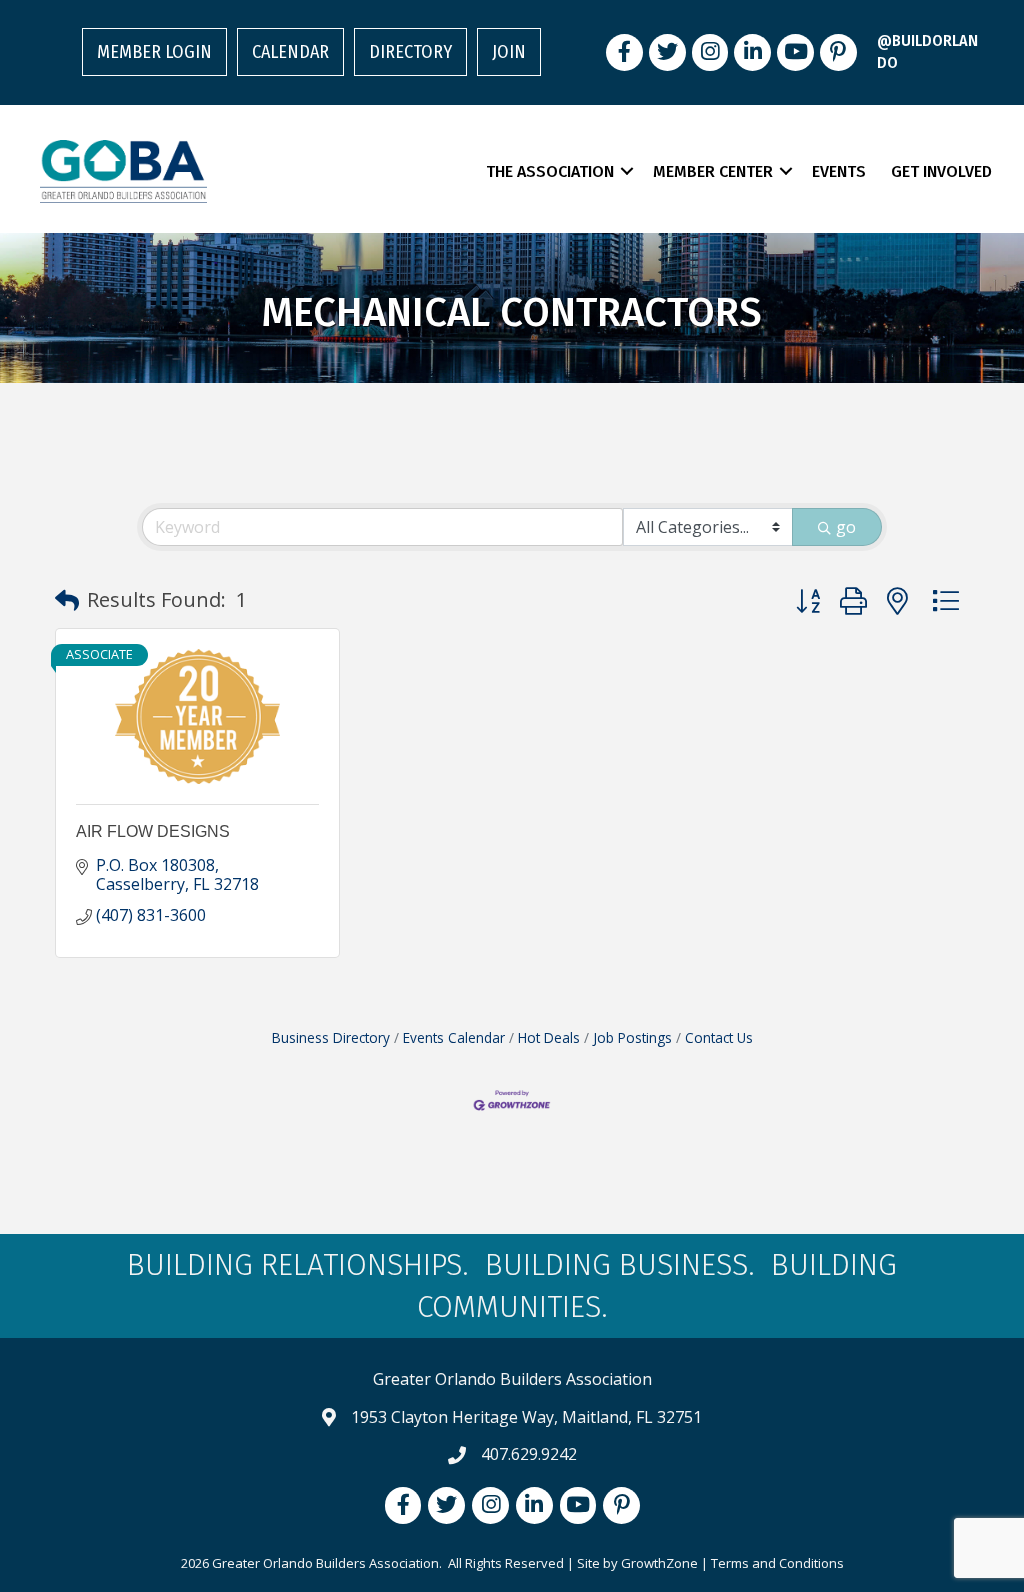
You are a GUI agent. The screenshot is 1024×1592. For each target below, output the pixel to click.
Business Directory (331, 1037)
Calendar (290, 52)
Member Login (154, 52)
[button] (67, 600)
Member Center (713, 171)
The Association (550, 171)
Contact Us (719, 1037)
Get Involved (941, 171)
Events (839, 171)
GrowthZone (659, 1563)
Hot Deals (549, 1037)
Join (509, 52)
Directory (410, 52)
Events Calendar (454, 1037)
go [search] (846, 527)
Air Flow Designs (153, 831)
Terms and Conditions (777, 1563)
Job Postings (632, 1037)
